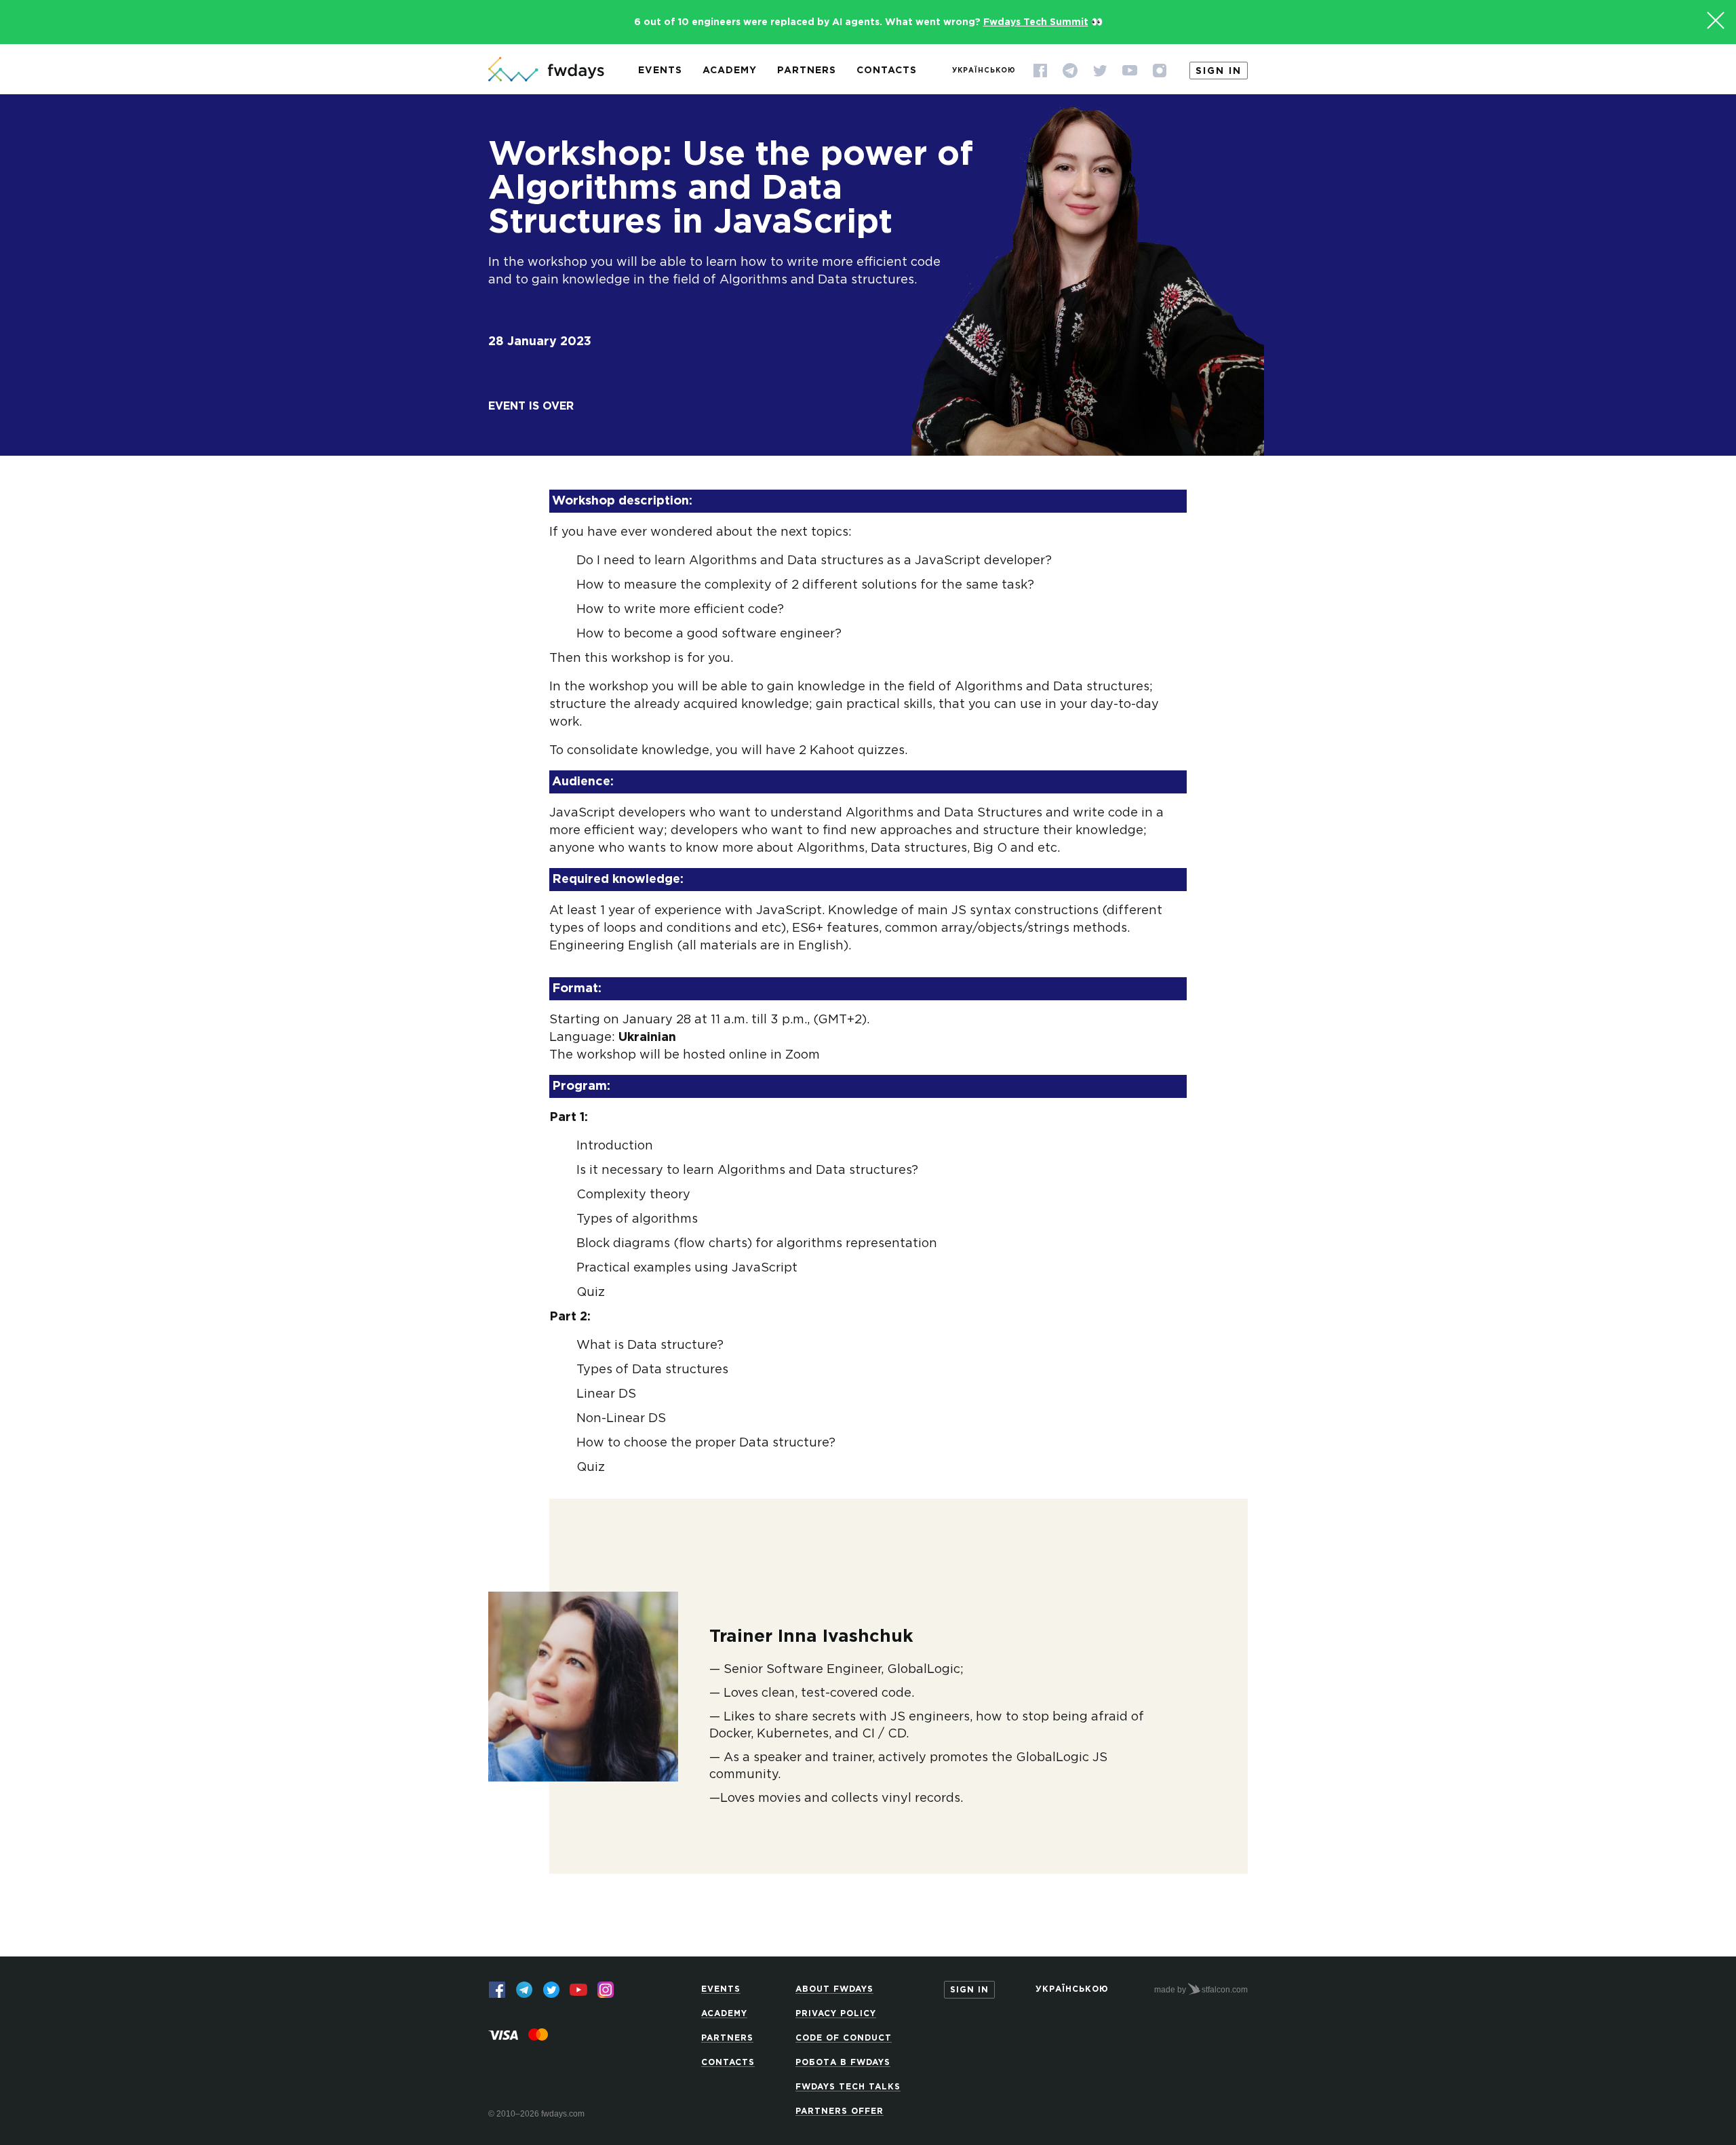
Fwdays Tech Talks (848, 2087)
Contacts (887, 71)
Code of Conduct (844, 2038)
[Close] (1716, 20)
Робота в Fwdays (843, 2063)
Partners (807, 71)
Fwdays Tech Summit (1036, 22)
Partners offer (840, 2111)
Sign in (1219, 71)
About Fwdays (834, 1989)
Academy (730, 71)
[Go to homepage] (546, 71)
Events (660, 71)
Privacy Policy (836, 2014)
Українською (984, 71)
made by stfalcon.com (1201, 1990)
